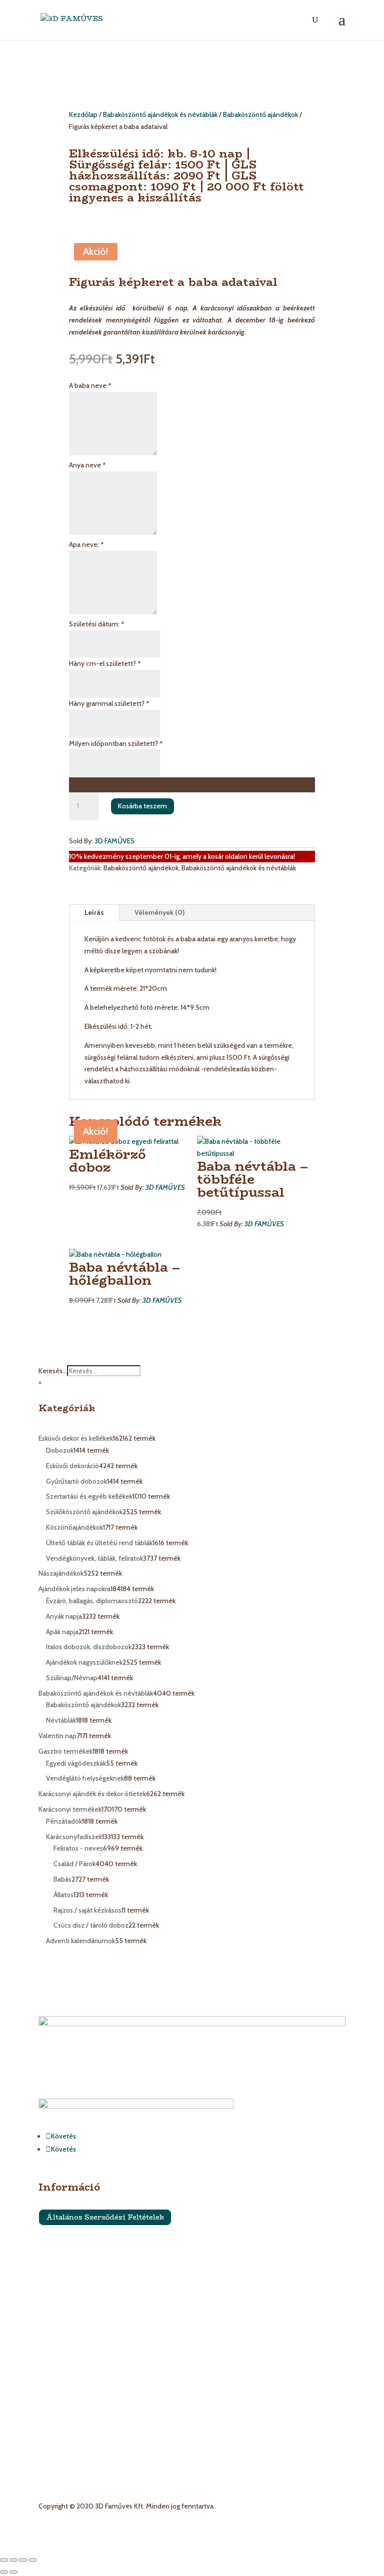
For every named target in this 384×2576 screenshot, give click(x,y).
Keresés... (53, 1371)
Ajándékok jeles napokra (74, 2387)
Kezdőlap (83, 114)
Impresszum (57, 2263)
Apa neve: (86, 544)
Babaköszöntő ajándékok (260, 114)
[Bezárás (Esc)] (32, 2560)
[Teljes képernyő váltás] (13, 2560)
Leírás (94, 912)
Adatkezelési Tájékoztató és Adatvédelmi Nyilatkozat (118, 2282)
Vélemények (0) (159, 912)
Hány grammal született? (109, 703)
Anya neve (87, 465)
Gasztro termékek (65, 2399)
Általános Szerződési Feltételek (105, 2218)
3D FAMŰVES (114, 841)
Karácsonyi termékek (70, 2363)
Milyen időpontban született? (116, 743)
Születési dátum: (96, 624)
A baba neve (90, 385)
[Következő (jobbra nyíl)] (13, 2572)
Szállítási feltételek (67, 2244)
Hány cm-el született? (105, 663)
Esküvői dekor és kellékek (76, 2339)
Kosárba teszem (142, 806)
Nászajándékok (61, 2375)
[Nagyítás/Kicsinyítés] (4, 2560)
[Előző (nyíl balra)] (4, 2572)
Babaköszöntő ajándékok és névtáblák (160, 114)
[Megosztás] (23, 2560)
